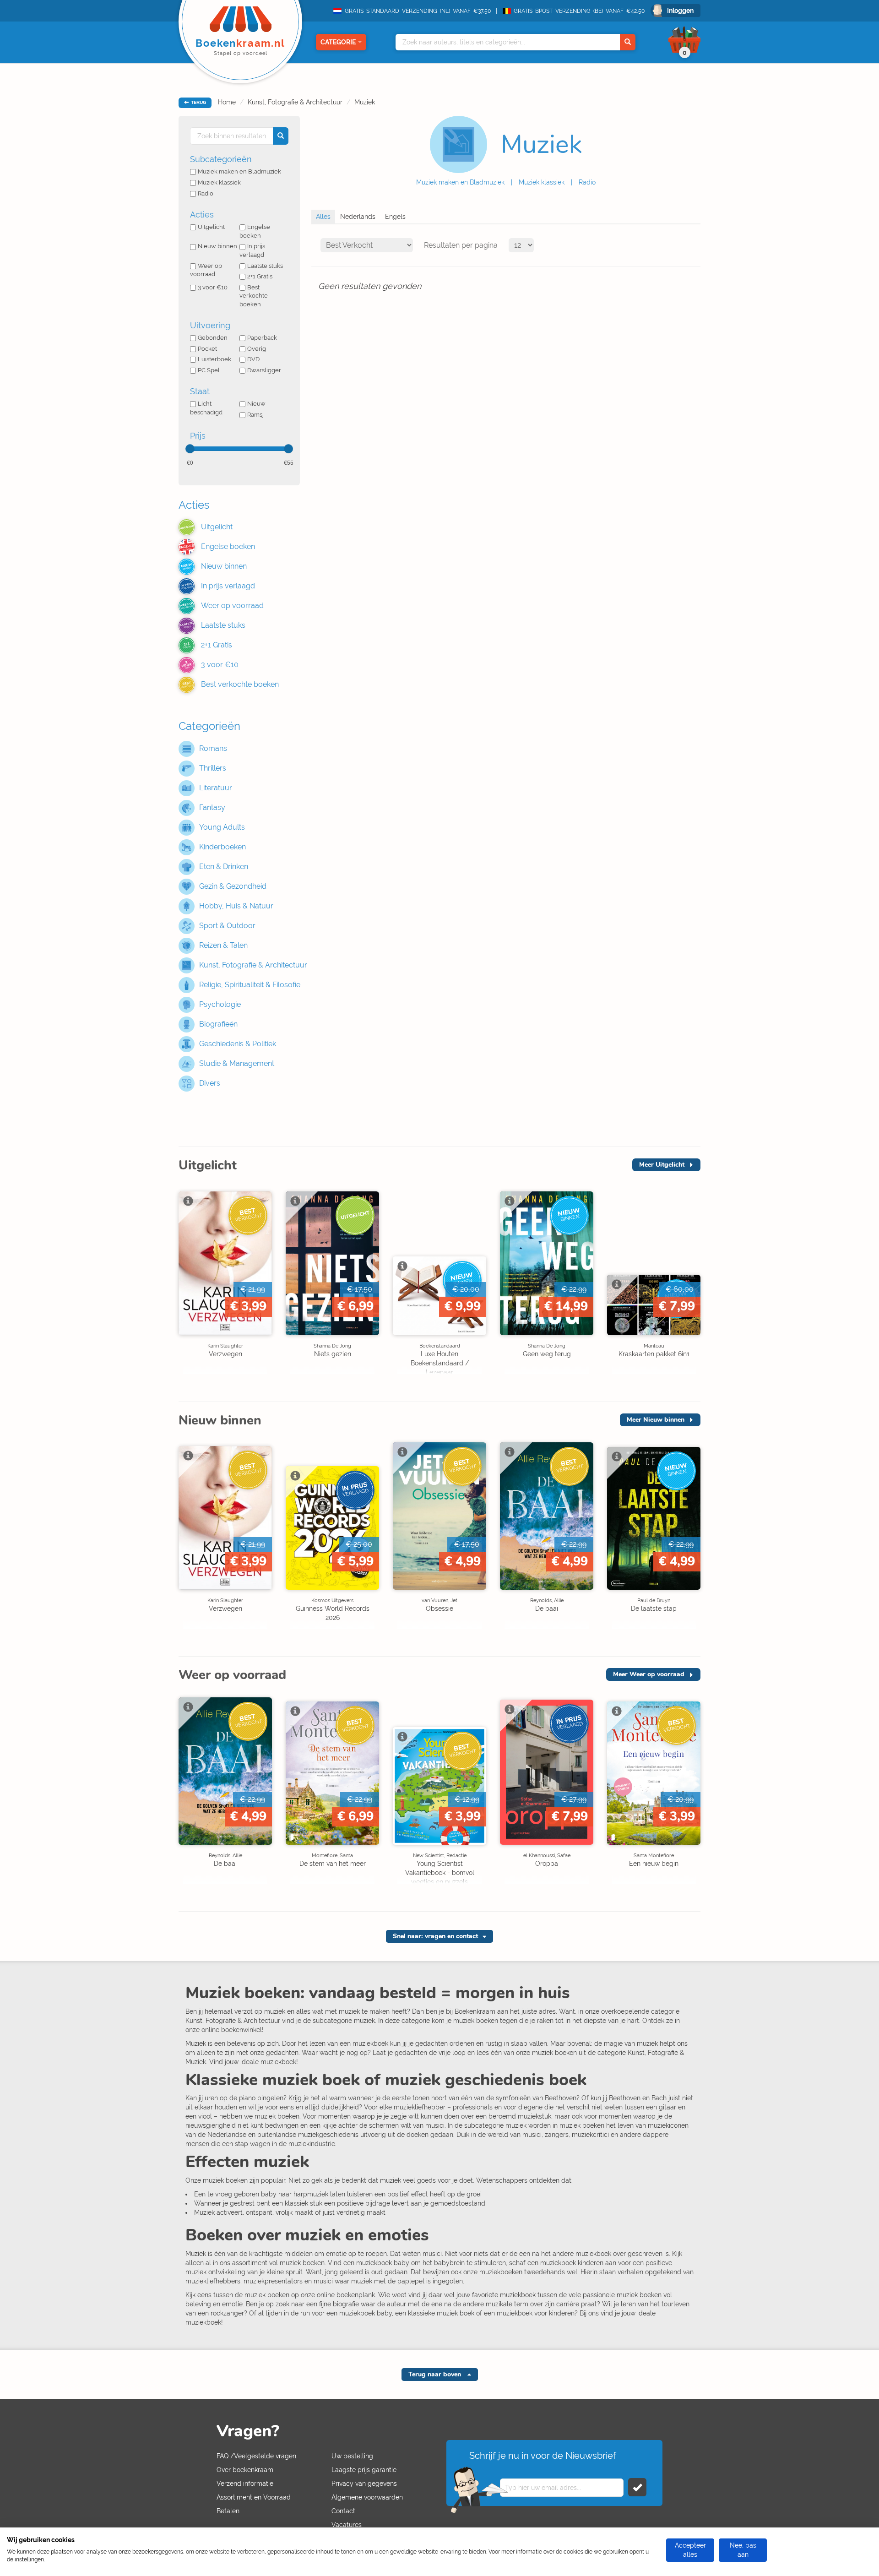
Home (227, 102)
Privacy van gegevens (364, 2484)
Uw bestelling (352, 2456)
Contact (343, 2511)
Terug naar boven (436, 2374)
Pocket (207, 349)
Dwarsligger (264, 370)
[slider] (190, 449)
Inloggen (680, 11)
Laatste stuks (265, 266)
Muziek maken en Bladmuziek (460, 182)
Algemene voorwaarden (367, 2497)
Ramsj (255, 415)
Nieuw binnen (217, 246)
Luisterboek (214, 359)
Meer (662, 1165)
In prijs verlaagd (252, 250)
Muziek (365, 102)
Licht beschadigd (206, 408)
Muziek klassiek (542, 182)
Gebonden (213, 338)
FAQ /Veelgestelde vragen (256, 2456)
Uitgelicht (211, 227)
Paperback (262, 338)
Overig (257, 349)
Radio (587, 182)
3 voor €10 (213, 287)
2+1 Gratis (260, 276)
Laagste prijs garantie (364, 2470)
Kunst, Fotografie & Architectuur (295, 102)
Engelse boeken (255, 231)
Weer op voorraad (206, 270)
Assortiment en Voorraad (254, 2497)
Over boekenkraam (245, 2470)
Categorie (338, 42)
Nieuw (256, 404)
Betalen (228, 2511)
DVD (253, 359)
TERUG (198, 103)
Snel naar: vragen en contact (435, 1936)
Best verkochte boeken (254, 296)
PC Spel (209, 370)
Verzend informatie (245, 2484)
